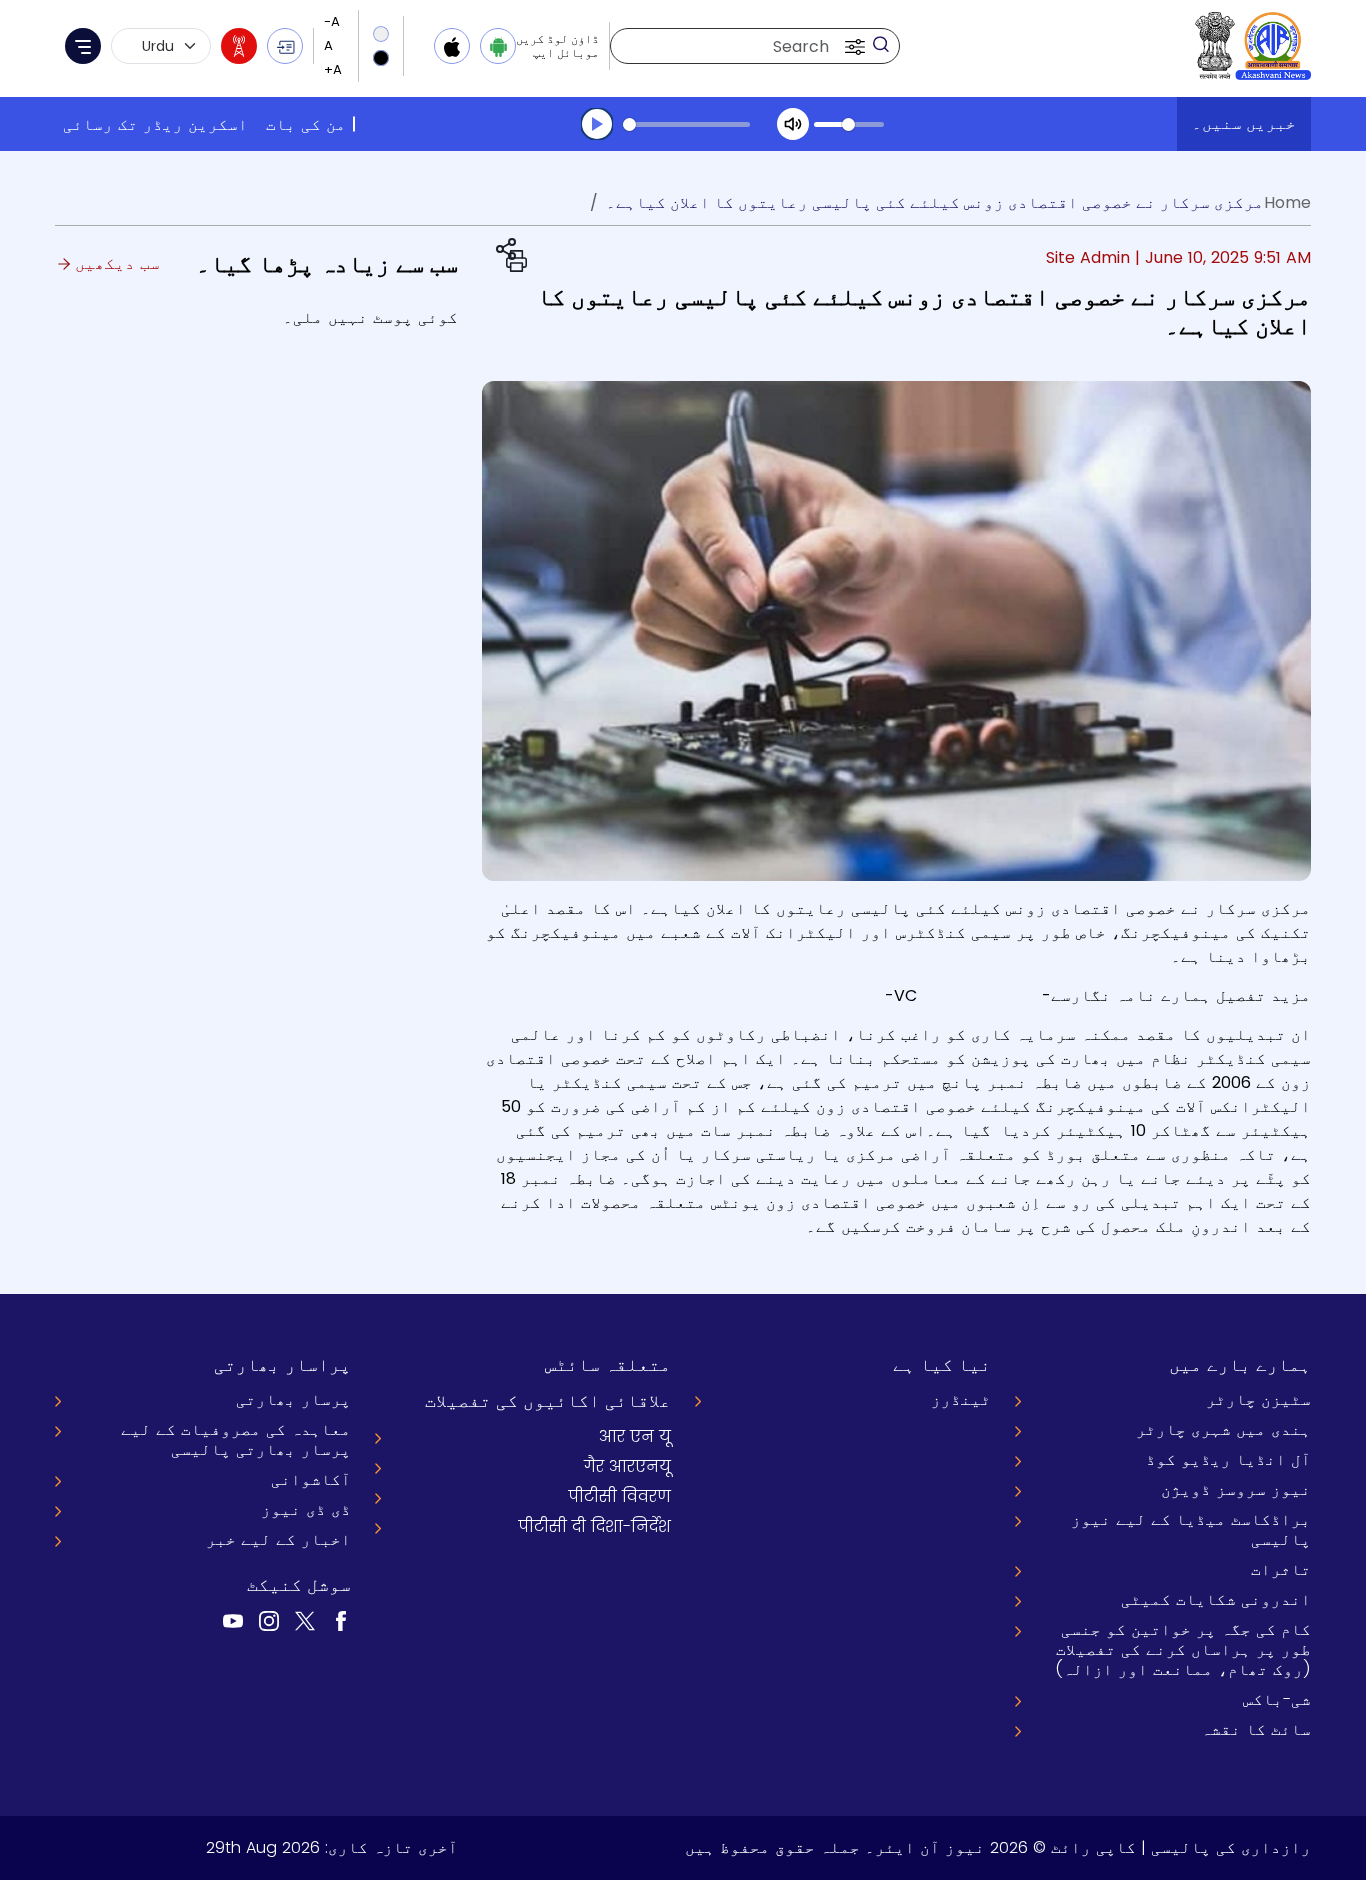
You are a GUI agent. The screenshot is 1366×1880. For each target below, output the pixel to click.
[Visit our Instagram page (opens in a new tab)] (269, 1620)
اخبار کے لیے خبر (278, 1539)
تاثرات (1281, 1569)
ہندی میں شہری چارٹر (1223, 1429)
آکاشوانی (311, 1479)
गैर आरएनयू (627, 1466)
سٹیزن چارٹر (1258, 1399)
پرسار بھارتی (293, 1399)
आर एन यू (635, 1436)
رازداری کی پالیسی (1231, 1847)
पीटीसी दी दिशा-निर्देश (595, 1526)
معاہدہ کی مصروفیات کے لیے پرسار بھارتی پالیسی (236, 1439)
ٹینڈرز (961, 1399)
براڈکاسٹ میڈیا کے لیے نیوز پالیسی (1191, 1529)
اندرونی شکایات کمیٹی (1216, 1599)
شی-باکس (1277, 1699)
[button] (853, 46)
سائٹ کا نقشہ (1256, 1729)
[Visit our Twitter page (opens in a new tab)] (305, 1620)
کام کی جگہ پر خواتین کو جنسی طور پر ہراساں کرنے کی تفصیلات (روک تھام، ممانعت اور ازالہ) (1183, 1649)
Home (1287, 202)
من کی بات (306, 124)
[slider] (686, 124)
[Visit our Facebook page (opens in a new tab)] (341, 1620)
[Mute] (793, 124)
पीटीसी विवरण (620, 1496)
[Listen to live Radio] (239, 46)
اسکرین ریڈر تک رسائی (155, 124)
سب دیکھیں (115, 263)
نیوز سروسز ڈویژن (1236, 1489)
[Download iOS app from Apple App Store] (452, 46)
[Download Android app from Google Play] (498, 46)
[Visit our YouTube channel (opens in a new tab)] (233, 1620)
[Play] (597, 124)
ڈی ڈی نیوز (306, 1509)
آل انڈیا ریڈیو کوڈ (1228, 1459)
